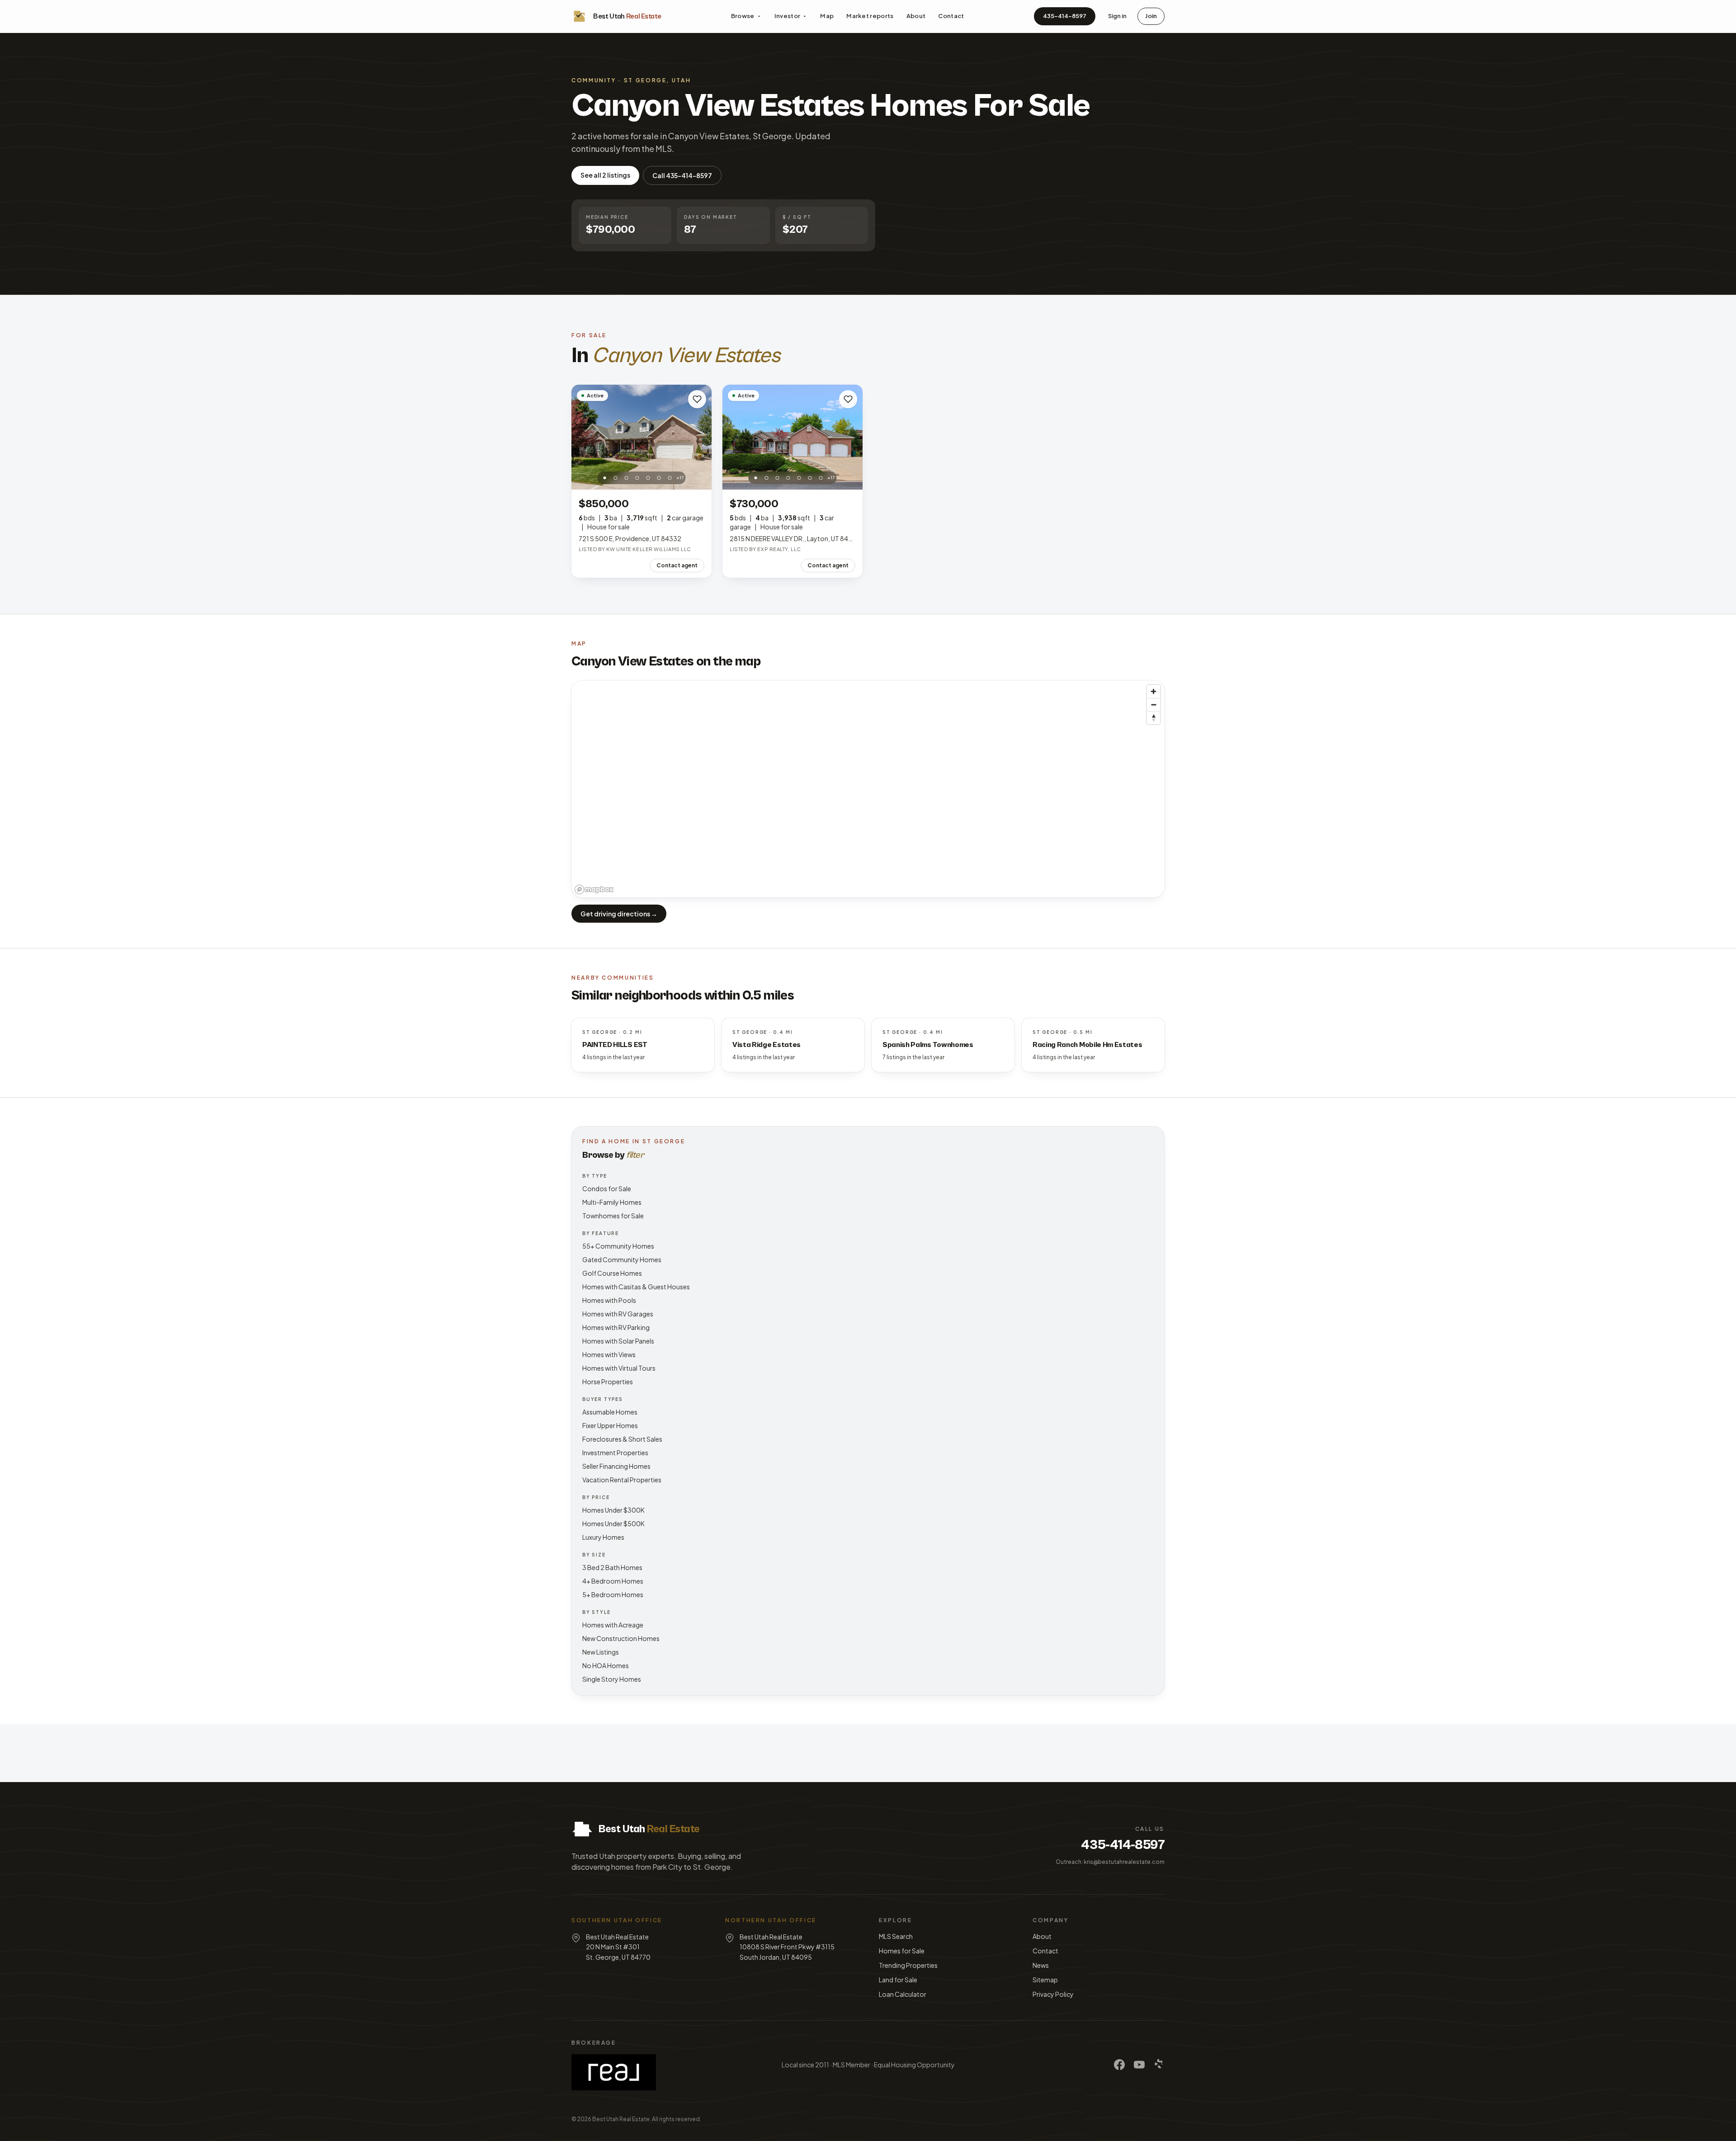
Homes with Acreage (613, 1625)
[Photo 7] (670, 478)
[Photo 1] (605, 478)
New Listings (601, 1652)
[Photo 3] (627, 478)
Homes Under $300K (613, 1510)
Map (827, 16)
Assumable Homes (610, 1412)
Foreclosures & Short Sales (622, 1439)
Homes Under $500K (613, 1523)
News (1041, 1965)
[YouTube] (1139, 2065)
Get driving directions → (619, 914)
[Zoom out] (1153, 705)
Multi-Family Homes (612, 1202)
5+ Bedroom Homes (613, 1594)
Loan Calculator (903, 1994)
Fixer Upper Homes (610, 1425)
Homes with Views (609, 1354)
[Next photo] (700, 437)
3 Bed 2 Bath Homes (612, 1567)
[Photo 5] (648, 478)
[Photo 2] (616, 478)
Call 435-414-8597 (682, 175)
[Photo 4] (637, 478)
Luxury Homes (603, 1537)
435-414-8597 (1065, 16)
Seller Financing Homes (616, 1466)
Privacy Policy (1053, 1994)
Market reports (870, 16)
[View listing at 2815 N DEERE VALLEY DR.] (793, 437)
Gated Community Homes (622, 1259)
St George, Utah (658, 80)
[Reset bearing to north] (1153, 718)
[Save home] (697, 399)
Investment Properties (615, 1452)
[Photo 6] (659, 478)
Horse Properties (608, 1382)
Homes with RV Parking (616, 1327)
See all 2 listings (605, 175)
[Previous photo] (583, 437)
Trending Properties (908, 1965)
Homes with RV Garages (618, 1314)
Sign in (1117, 16)
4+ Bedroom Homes (613, 1581)
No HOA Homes (606, 1665)
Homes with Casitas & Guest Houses (636, 1287)
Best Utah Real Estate (621, 2119)
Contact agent (677, 565)
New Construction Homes (621, 1638)
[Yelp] (1159, 2065)
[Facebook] (1119, 2065)
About (916, 16)
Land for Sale (898, 1980)
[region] (868, 789)
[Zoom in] (1153, 691)
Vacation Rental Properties (622, 1480)
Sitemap (1045, 1980)
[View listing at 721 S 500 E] (642, 437)
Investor (788, 16)
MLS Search (896, 1936)
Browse (743, 16)
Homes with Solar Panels (618, 1341)
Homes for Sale (902, 1951)
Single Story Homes (612, 1679)
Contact (951, 16)
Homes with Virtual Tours (619, 1368)
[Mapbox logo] (594, 889)
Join (1151, 16)
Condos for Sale (607, 1188)
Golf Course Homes (612, 1273)
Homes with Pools (609, 1300)
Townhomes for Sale (613, 1216)
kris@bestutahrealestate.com (1124, 1862)
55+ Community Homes (618, 1246)
